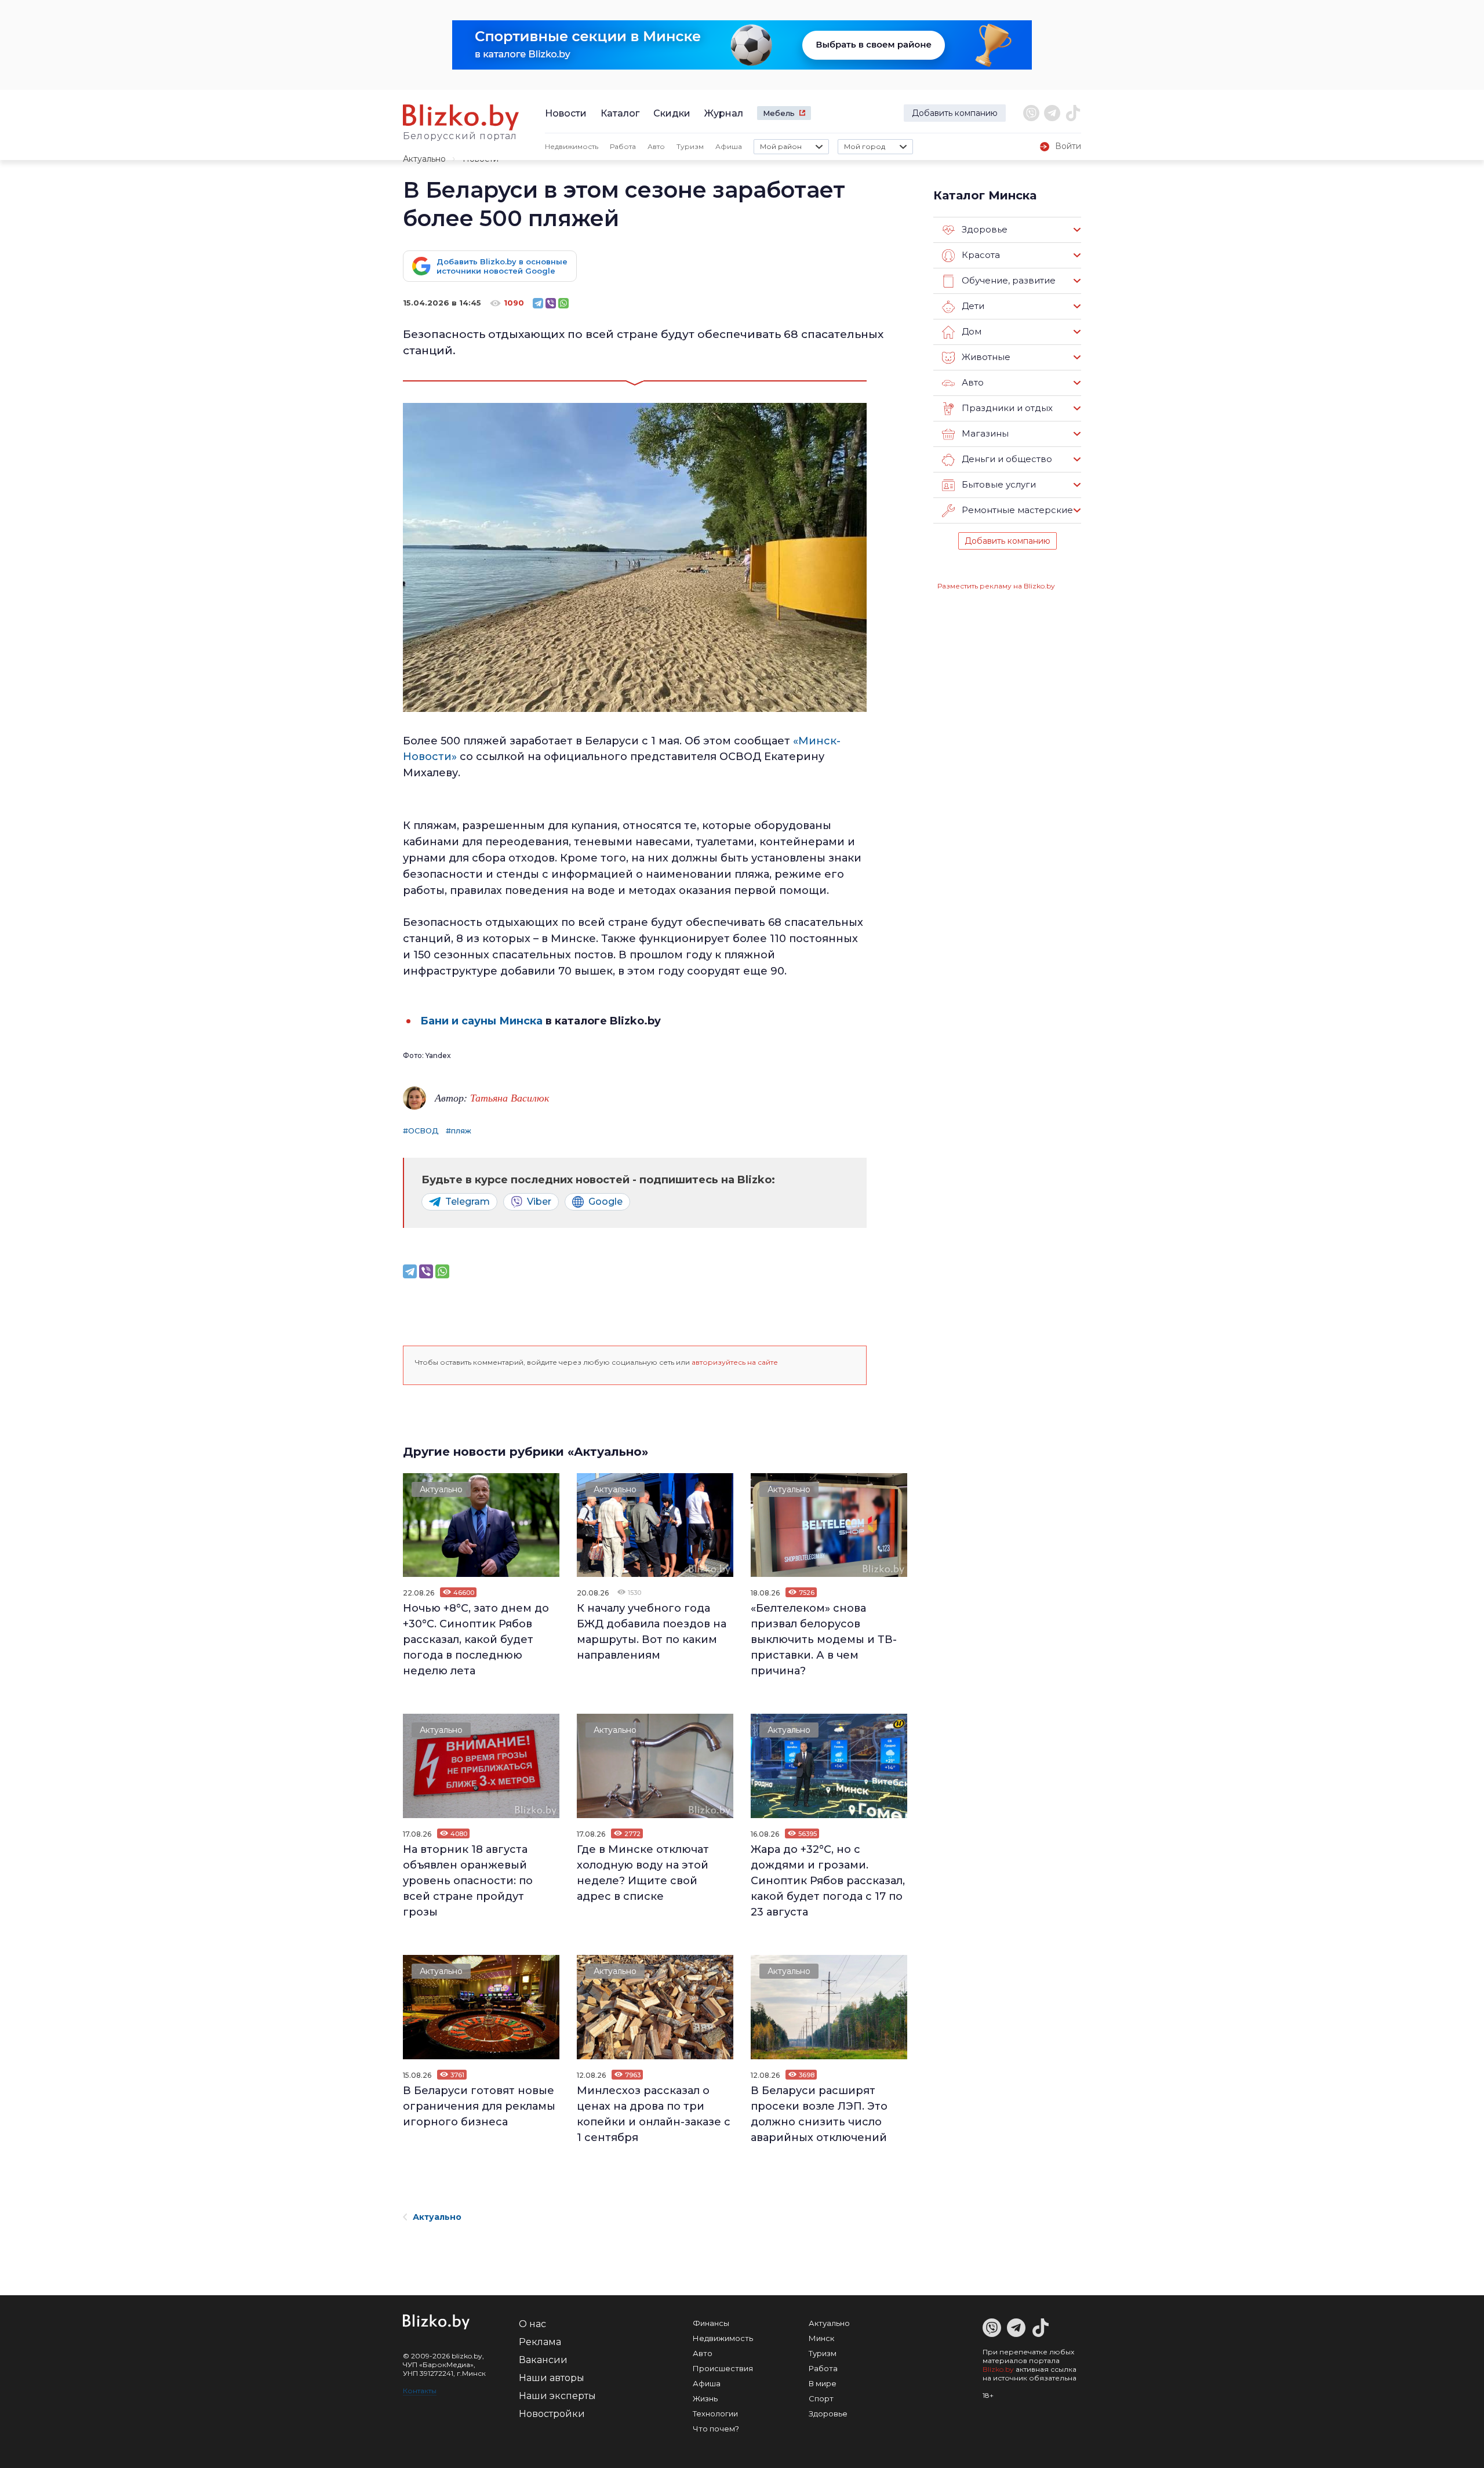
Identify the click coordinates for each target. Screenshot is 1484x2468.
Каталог (620, 113)
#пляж (459, 1131)
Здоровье (828, 2414)
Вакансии (543, 2360)
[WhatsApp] (563, 303)
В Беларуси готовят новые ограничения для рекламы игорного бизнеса (479, 2106)
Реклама (540, 2342)
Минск (821, 2338)
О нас (532, 2324)
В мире (823, 2383)
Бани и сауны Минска (481, 1021)
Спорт (821, 2398)
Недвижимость (572, 146)
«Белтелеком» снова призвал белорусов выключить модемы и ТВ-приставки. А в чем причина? (824, 1640)
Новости (566, 113)
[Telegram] (538, 303)
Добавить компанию (955, 113)
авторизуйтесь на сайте (735, 1362)
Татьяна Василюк (510, 1097)
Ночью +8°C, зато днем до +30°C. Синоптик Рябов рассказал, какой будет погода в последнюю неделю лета (476, 1640)
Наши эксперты (557, 2396)
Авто (656, 146)
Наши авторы (552, 2378)
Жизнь (705, 2398)
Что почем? (716, 2429)
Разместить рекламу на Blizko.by (996, 586)
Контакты (420, 2391)
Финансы (711, 2323)
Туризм (690, 146)
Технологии (715, 2414)
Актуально (424, 159)
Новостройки (552, 2414)
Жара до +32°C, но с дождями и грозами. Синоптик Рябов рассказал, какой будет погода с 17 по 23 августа (828, 1881)
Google (605, 1202)
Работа (623, 146)
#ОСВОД (421, 1131)
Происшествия (723, 2368)
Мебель (779, 113)
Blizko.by (998, 2369)
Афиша (729, 146)
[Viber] (551, 303)
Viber (539, 1202)
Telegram (468, 1202)
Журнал (724, 113)
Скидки (672, 113)
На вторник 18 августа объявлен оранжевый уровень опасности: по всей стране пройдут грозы (468, 1881)
